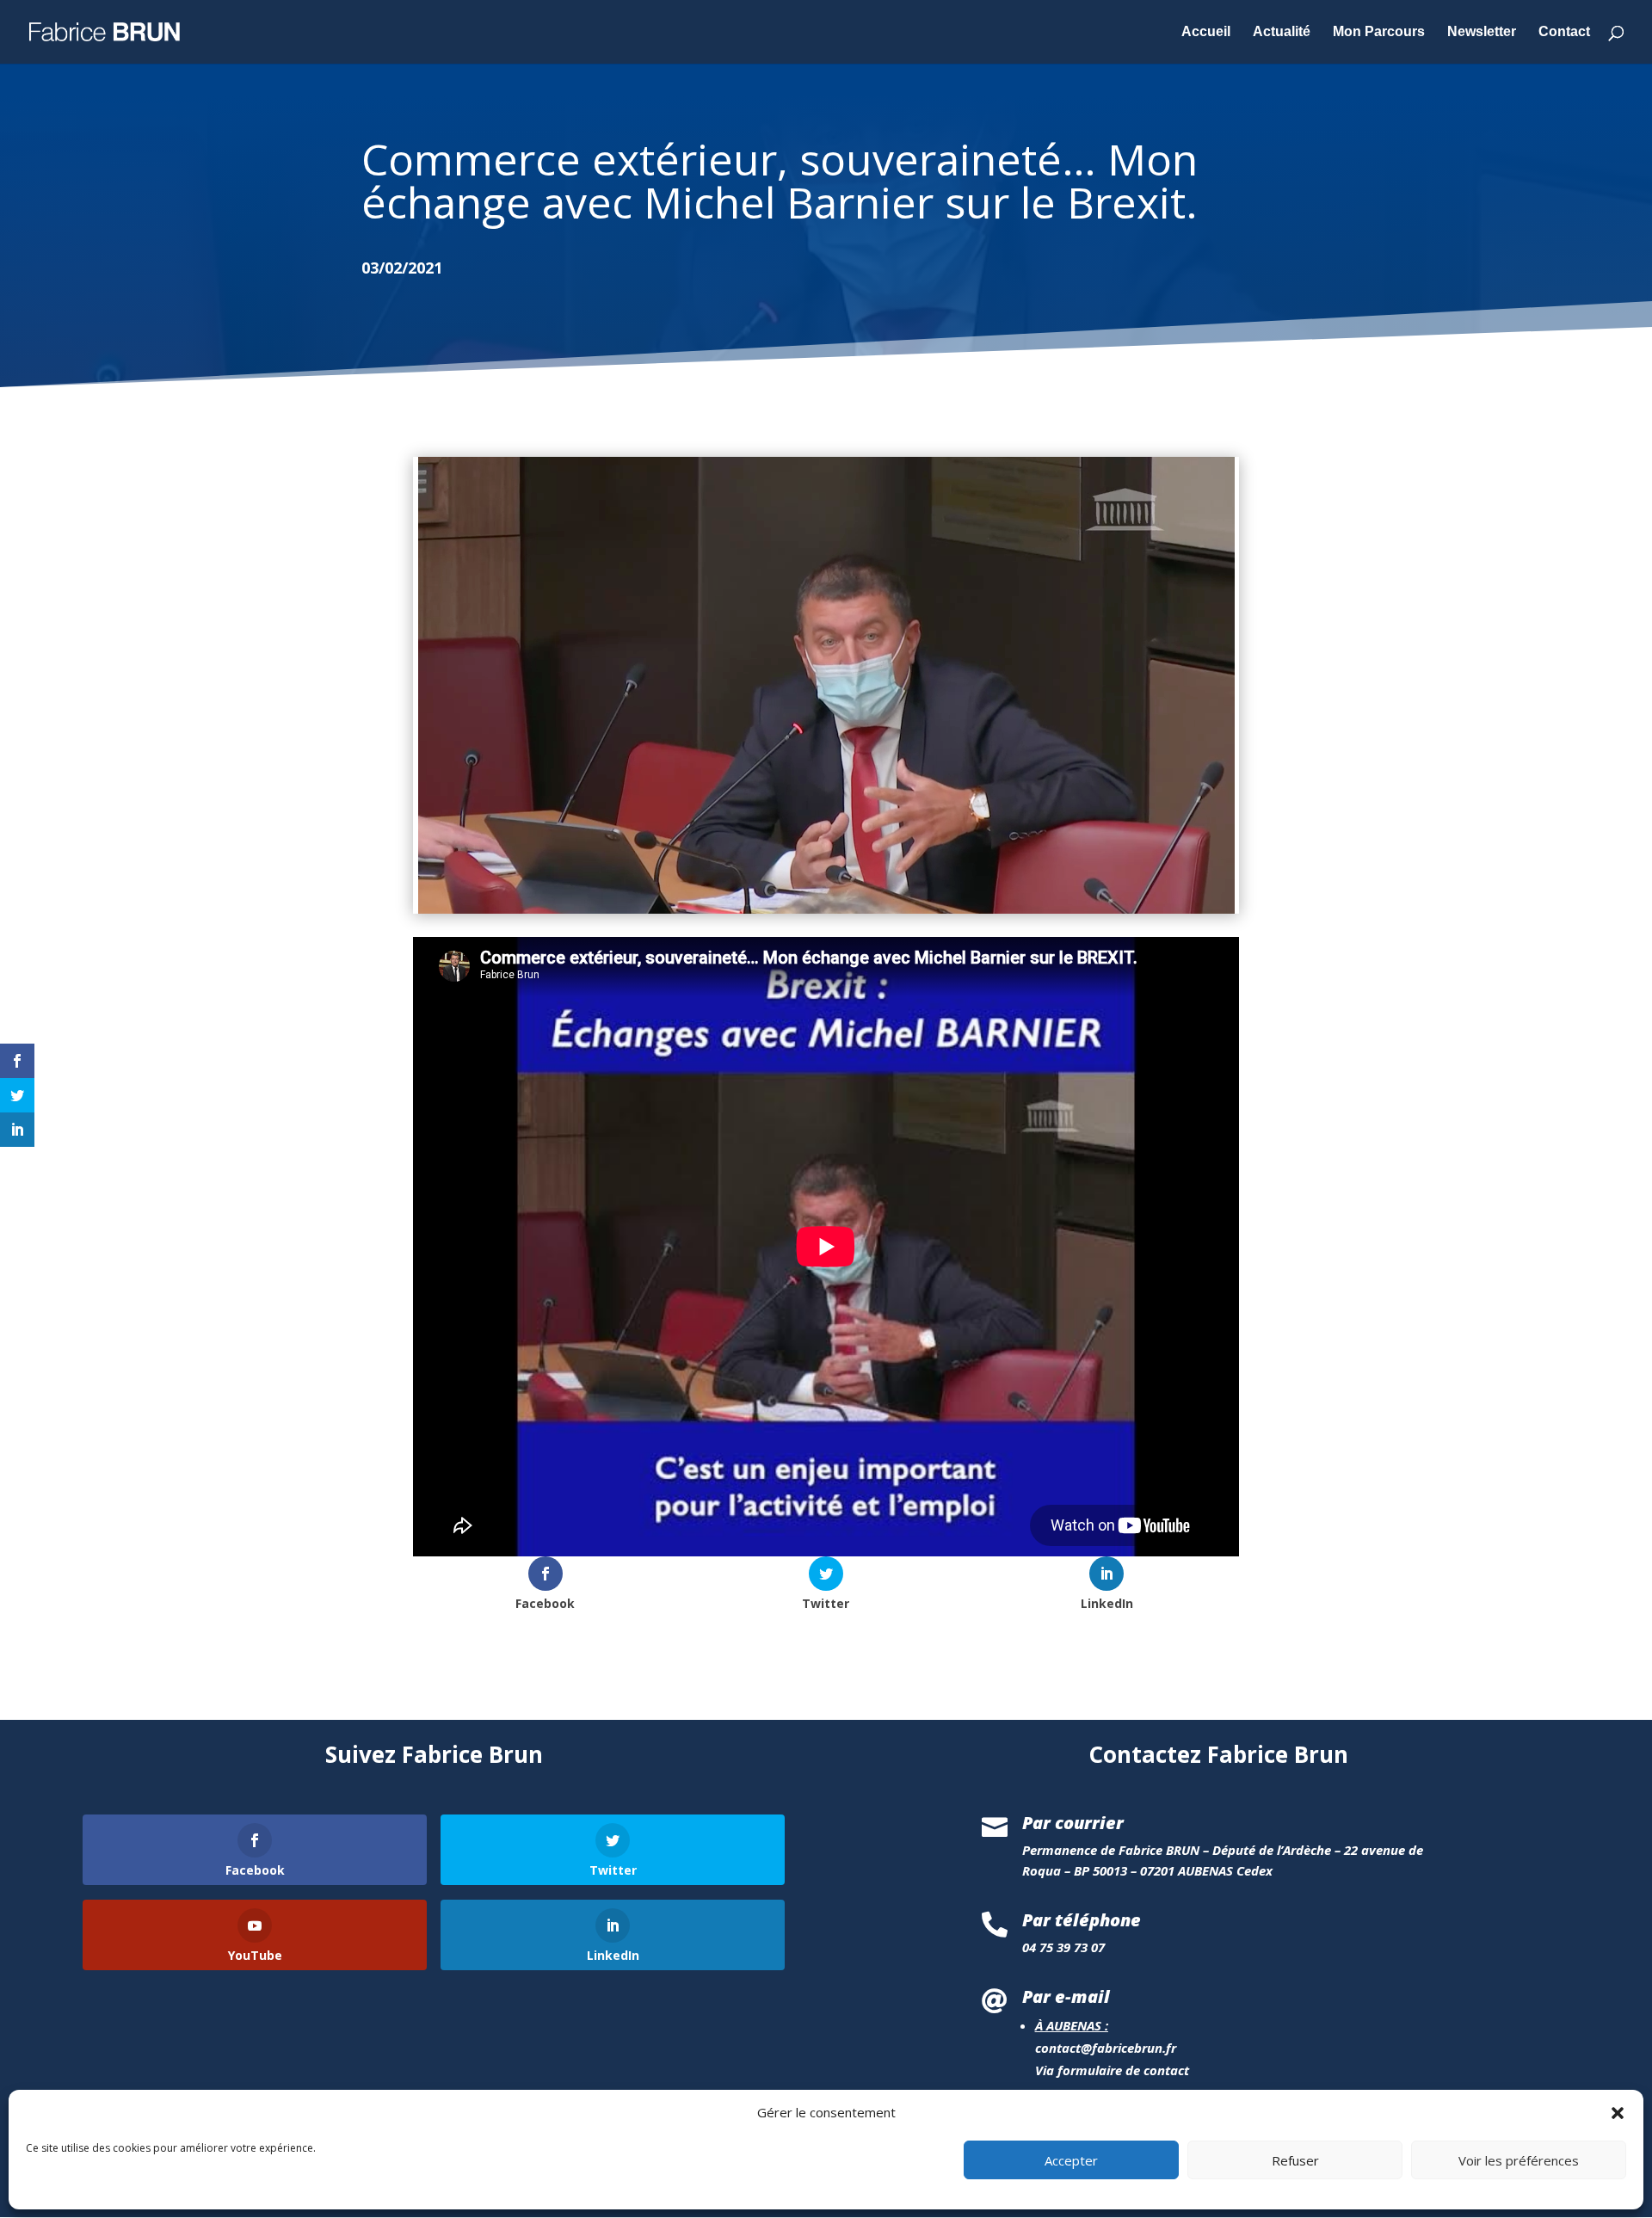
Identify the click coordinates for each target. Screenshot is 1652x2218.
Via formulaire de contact (1112, 2070)
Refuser (1295, 2160)
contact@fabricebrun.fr (1106, 2048)
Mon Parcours (1379, 32)
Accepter (1071, 2160)
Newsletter (1482, 32)
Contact (1564, 32)
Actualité (1282, 32)
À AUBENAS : (1072, 2025)
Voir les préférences (1519, 2160)
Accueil (1206, 32)
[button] (1618, 2113)
